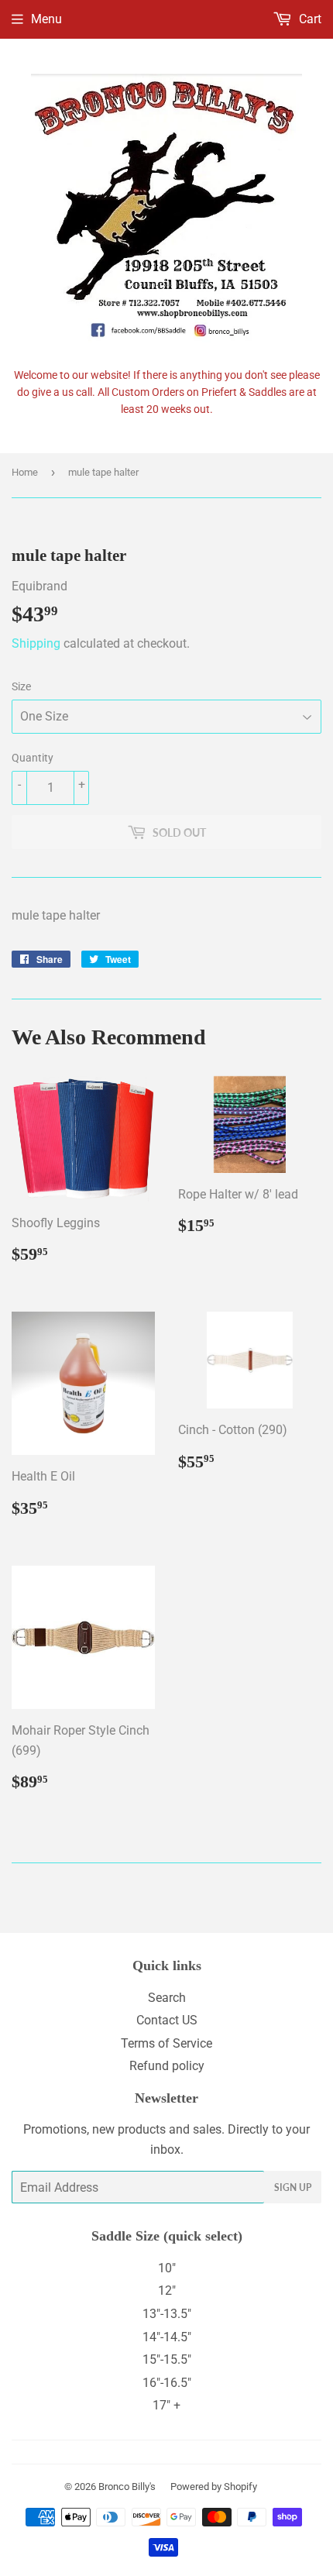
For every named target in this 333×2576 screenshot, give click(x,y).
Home (25, 472)
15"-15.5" (167, 2359)
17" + (166, 2405)
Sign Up (293, 2187)
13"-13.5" (167, 2314)
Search (167, 1998)
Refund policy (167, 2066)
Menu (46, 19)
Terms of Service (166, 2043)
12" (167, 2291)
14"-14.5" (167, 2337)
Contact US (167, 2020)
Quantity (33, 758)
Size (21, 686)
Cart (309, 19)
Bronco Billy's (127, 2487)
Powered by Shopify (214, 2487)
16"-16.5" (167, 2383)
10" (167, 2268)
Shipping (36, 643)
